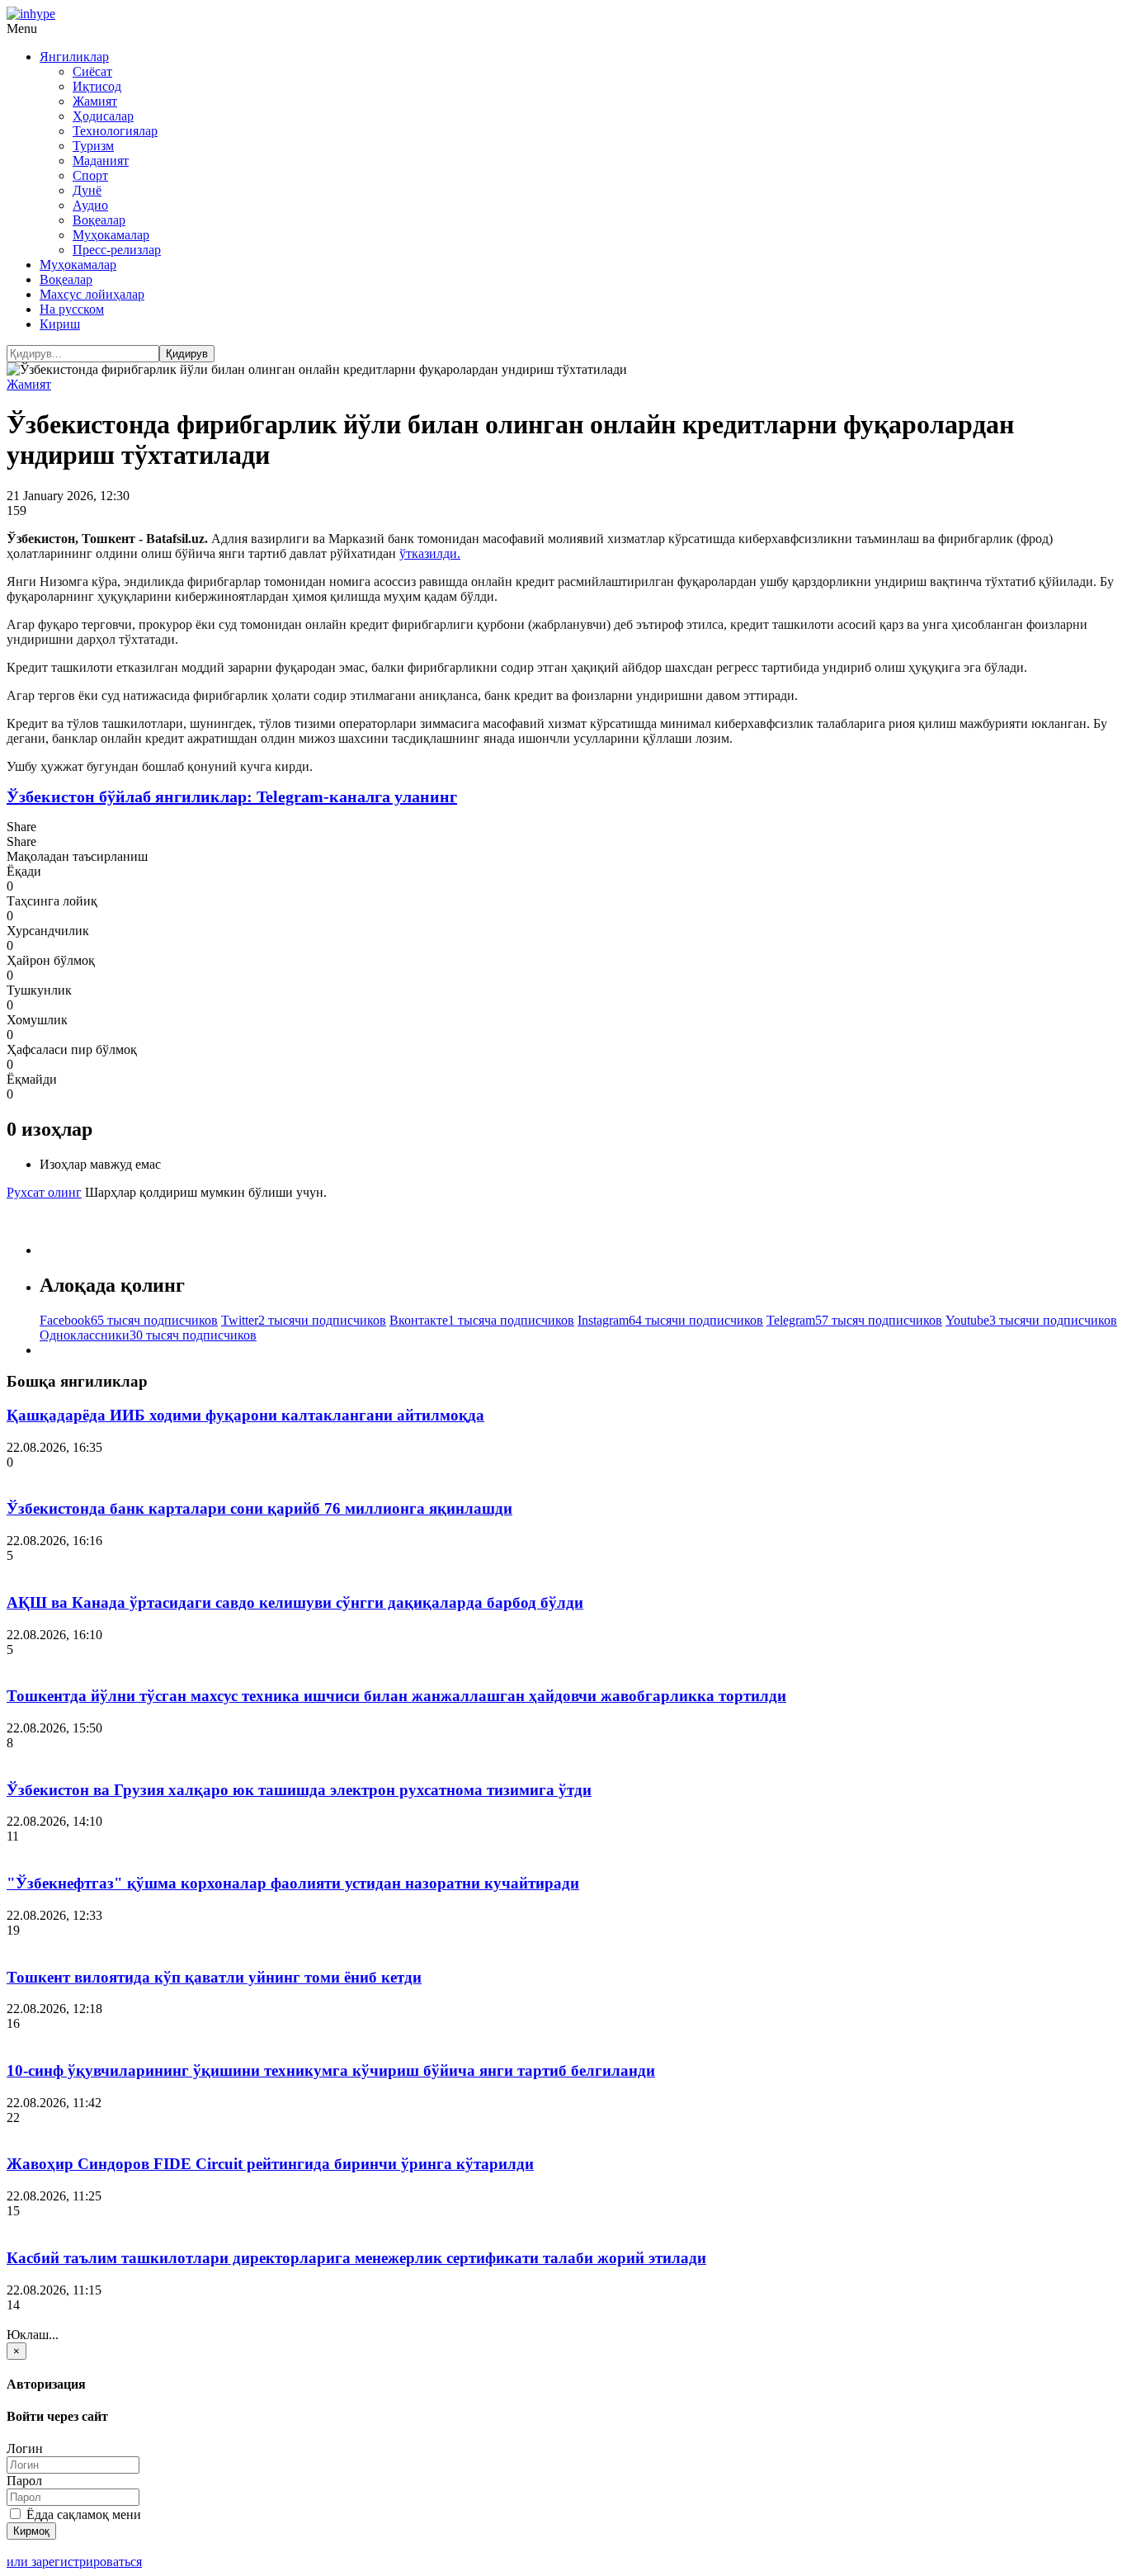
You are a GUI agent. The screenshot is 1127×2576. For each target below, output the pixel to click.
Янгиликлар (74, 57)
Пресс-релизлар (117, 250)
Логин (25, 2448)
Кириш (60, 324)
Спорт (90, 175)
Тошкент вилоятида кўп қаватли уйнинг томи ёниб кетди (214, 1977)
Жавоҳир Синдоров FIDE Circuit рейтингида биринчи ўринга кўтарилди (270, 2164)
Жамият (95, 101)
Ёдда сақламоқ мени (82, 2515)
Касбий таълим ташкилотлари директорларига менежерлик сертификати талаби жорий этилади (356, 2258)
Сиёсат (92, 71)
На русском (72, 309)
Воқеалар (99, 220)
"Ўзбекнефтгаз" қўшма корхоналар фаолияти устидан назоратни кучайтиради (293, 1883)
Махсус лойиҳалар (92, 294)
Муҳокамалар (111, 235)
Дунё (87, 190)
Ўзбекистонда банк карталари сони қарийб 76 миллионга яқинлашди (259, 1508)
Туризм (93, 146)
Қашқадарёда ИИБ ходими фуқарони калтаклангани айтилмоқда (245, 1415)
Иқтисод (97, 86)
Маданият (101, 161)
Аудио (90, 205)
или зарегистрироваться (74, 2562)
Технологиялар (115, 131)
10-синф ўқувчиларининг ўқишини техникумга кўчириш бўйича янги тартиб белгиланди (331, 2070)
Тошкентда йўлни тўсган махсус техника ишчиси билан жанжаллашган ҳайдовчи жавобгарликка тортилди (396, 1696)
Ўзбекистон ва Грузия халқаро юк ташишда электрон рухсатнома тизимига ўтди (299, 1790)
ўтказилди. (430, 553)
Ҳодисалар (103, 116)
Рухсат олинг (44, 1192)
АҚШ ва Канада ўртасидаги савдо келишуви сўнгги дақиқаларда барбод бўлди (295, 1602)
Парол (24, 2481)
